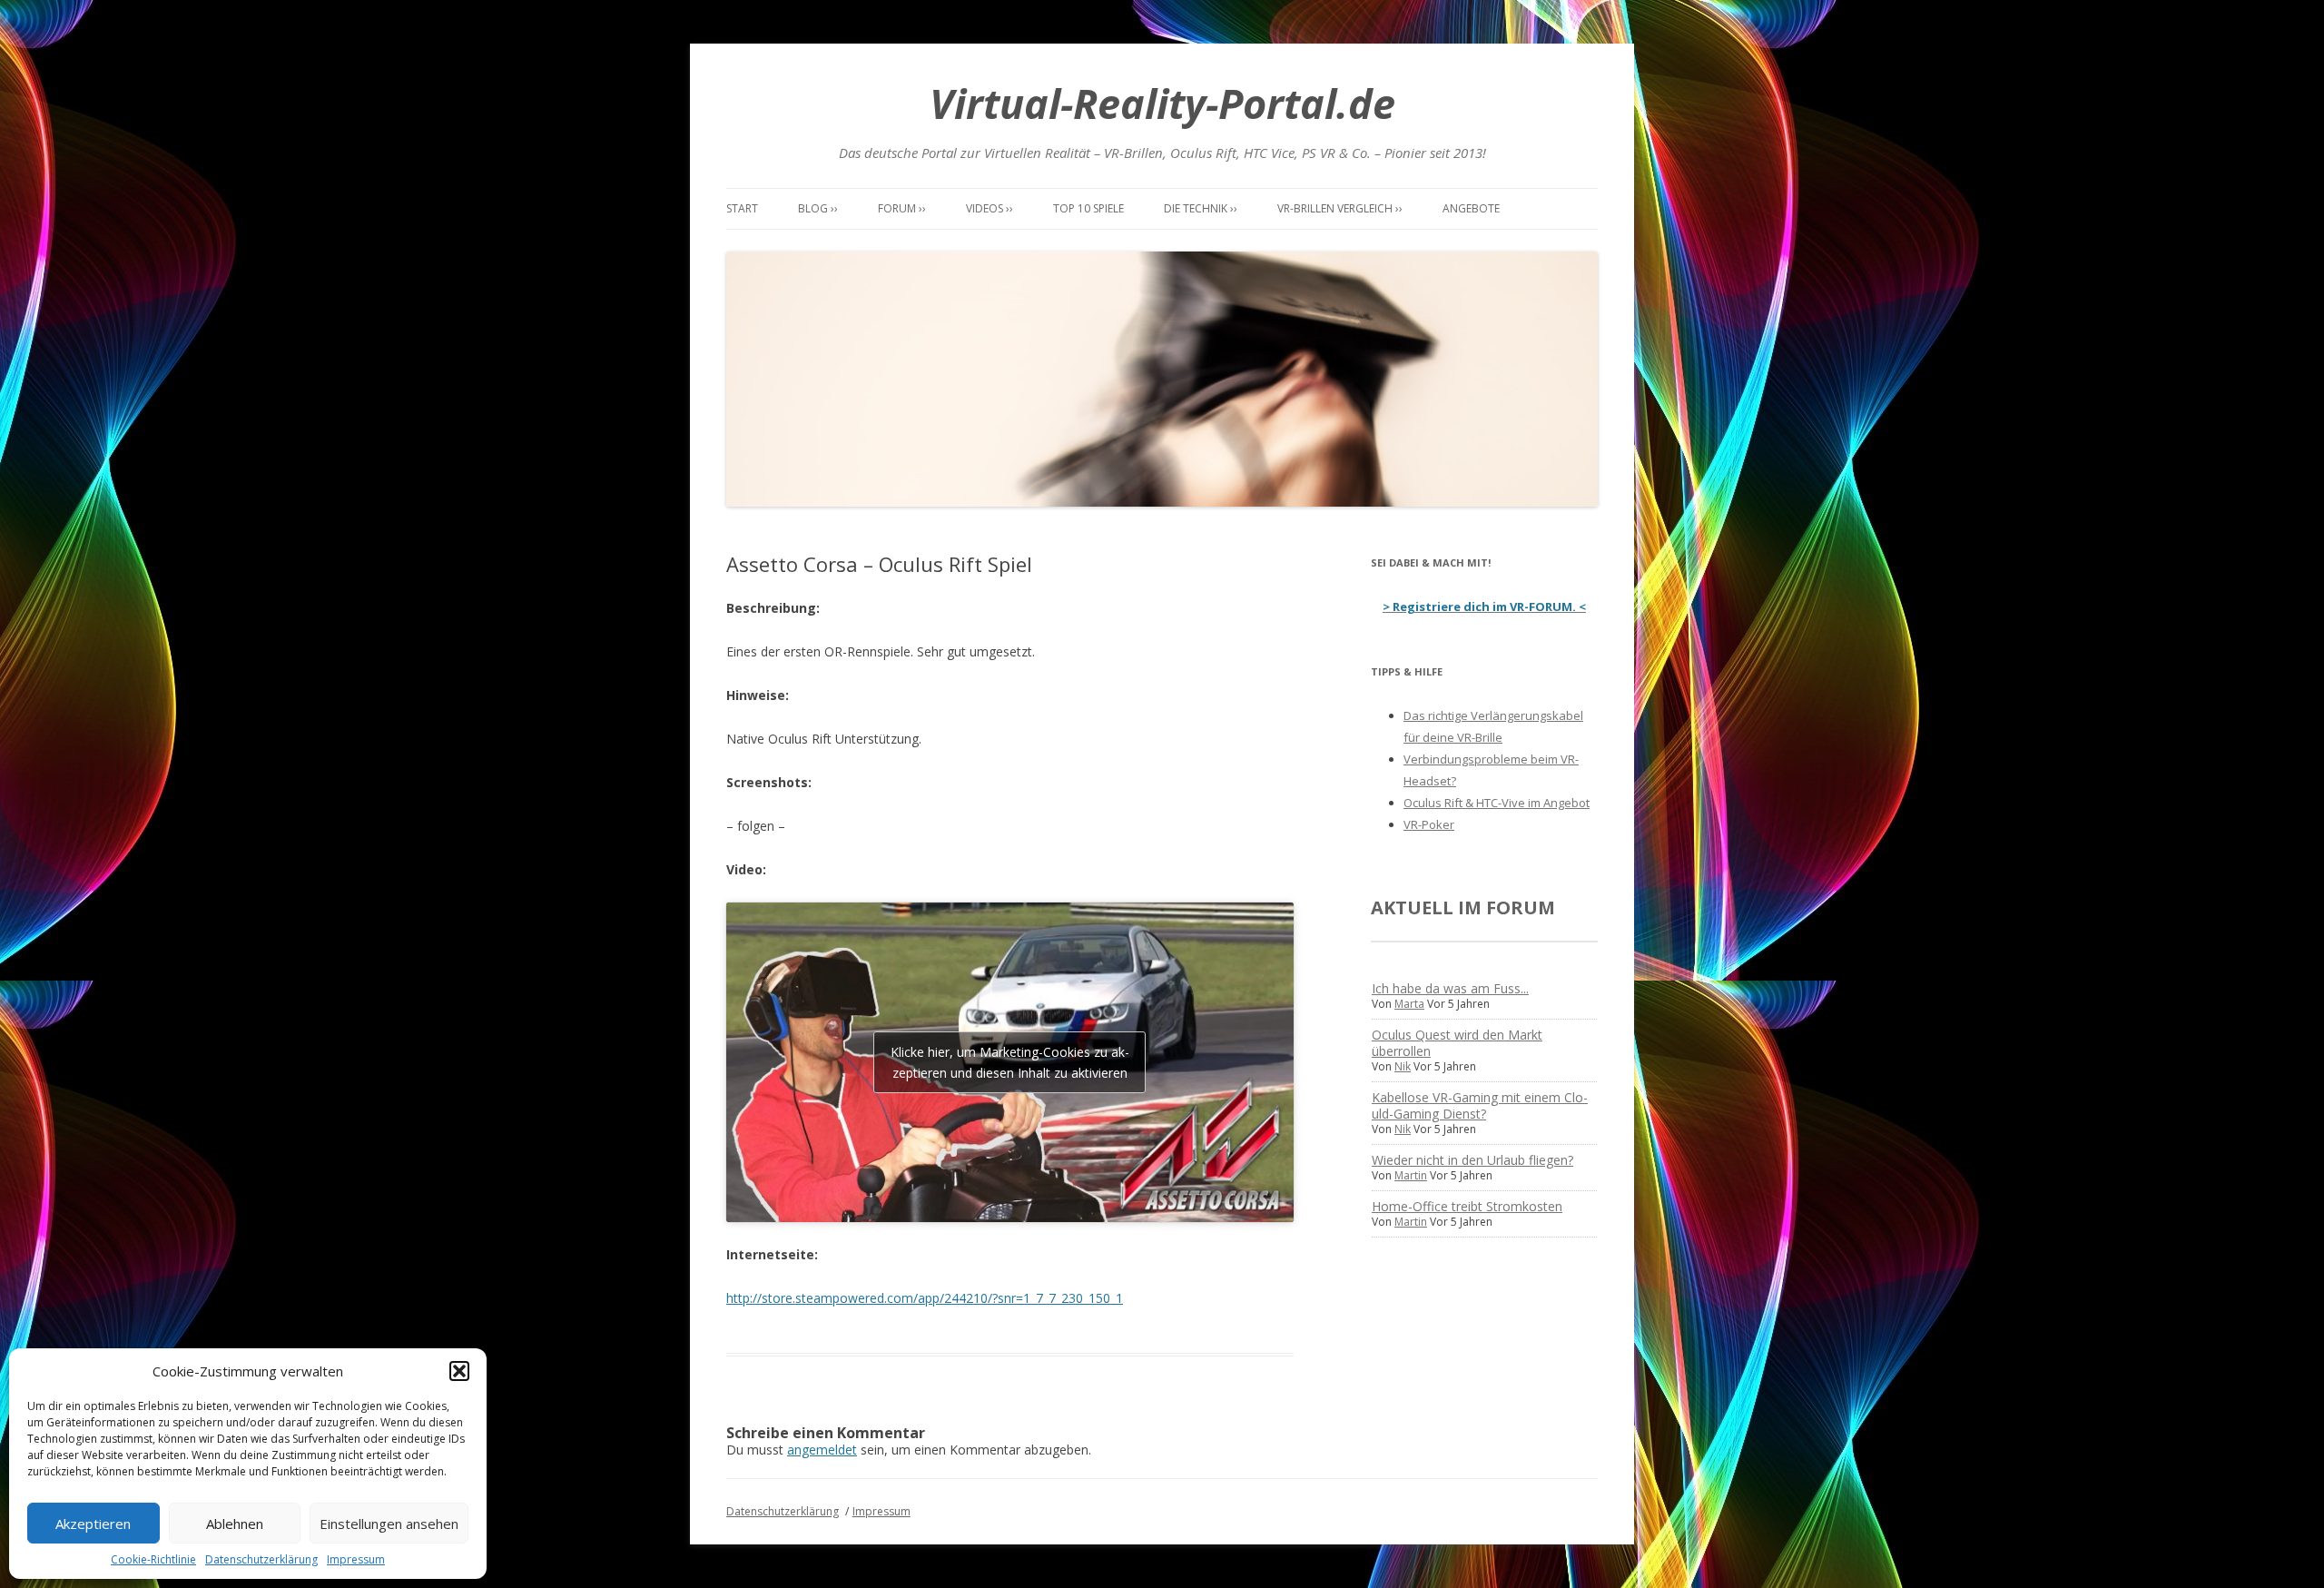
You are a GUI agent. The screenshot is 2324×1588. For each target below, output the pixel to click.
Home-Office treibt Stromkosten (1467, 1206)
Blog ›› (818, 208)
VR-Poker (1429, 824)
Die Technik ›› (1201, 208)
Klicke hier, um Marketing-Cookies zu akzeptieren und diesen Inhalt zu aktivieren (1010, 1062)
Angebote (1471, 208)
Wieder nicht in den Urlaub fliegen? (1472, 1160)
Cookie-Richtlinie (153, 1559)
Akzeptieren (93, 1524)
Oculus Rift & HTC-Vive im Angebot (1497, 803)
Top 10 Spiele (1088, 208)
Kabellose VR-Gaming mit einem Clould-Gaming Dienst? (1480, 1105)
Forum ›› (902, 208)
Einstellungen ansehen (389, 1524)
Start (742, 208)
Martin (1411, 1175)
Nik (1403, 1066)
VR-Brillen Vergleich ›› (1340, 208)
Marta (1409, 1004)
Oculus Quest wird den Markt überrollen (1457, 1043)
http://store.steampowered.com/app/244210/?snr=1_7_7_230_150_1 (925, 1298)
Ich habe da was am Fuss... (1450, 988)
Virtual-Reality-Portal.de (1162, 103)
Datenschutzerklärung (261, 1559)
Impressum (356, 1559)
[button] (459, 1371)
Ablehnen (235, 1524)
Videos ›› (990, 208)
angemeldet (822, 1450)
